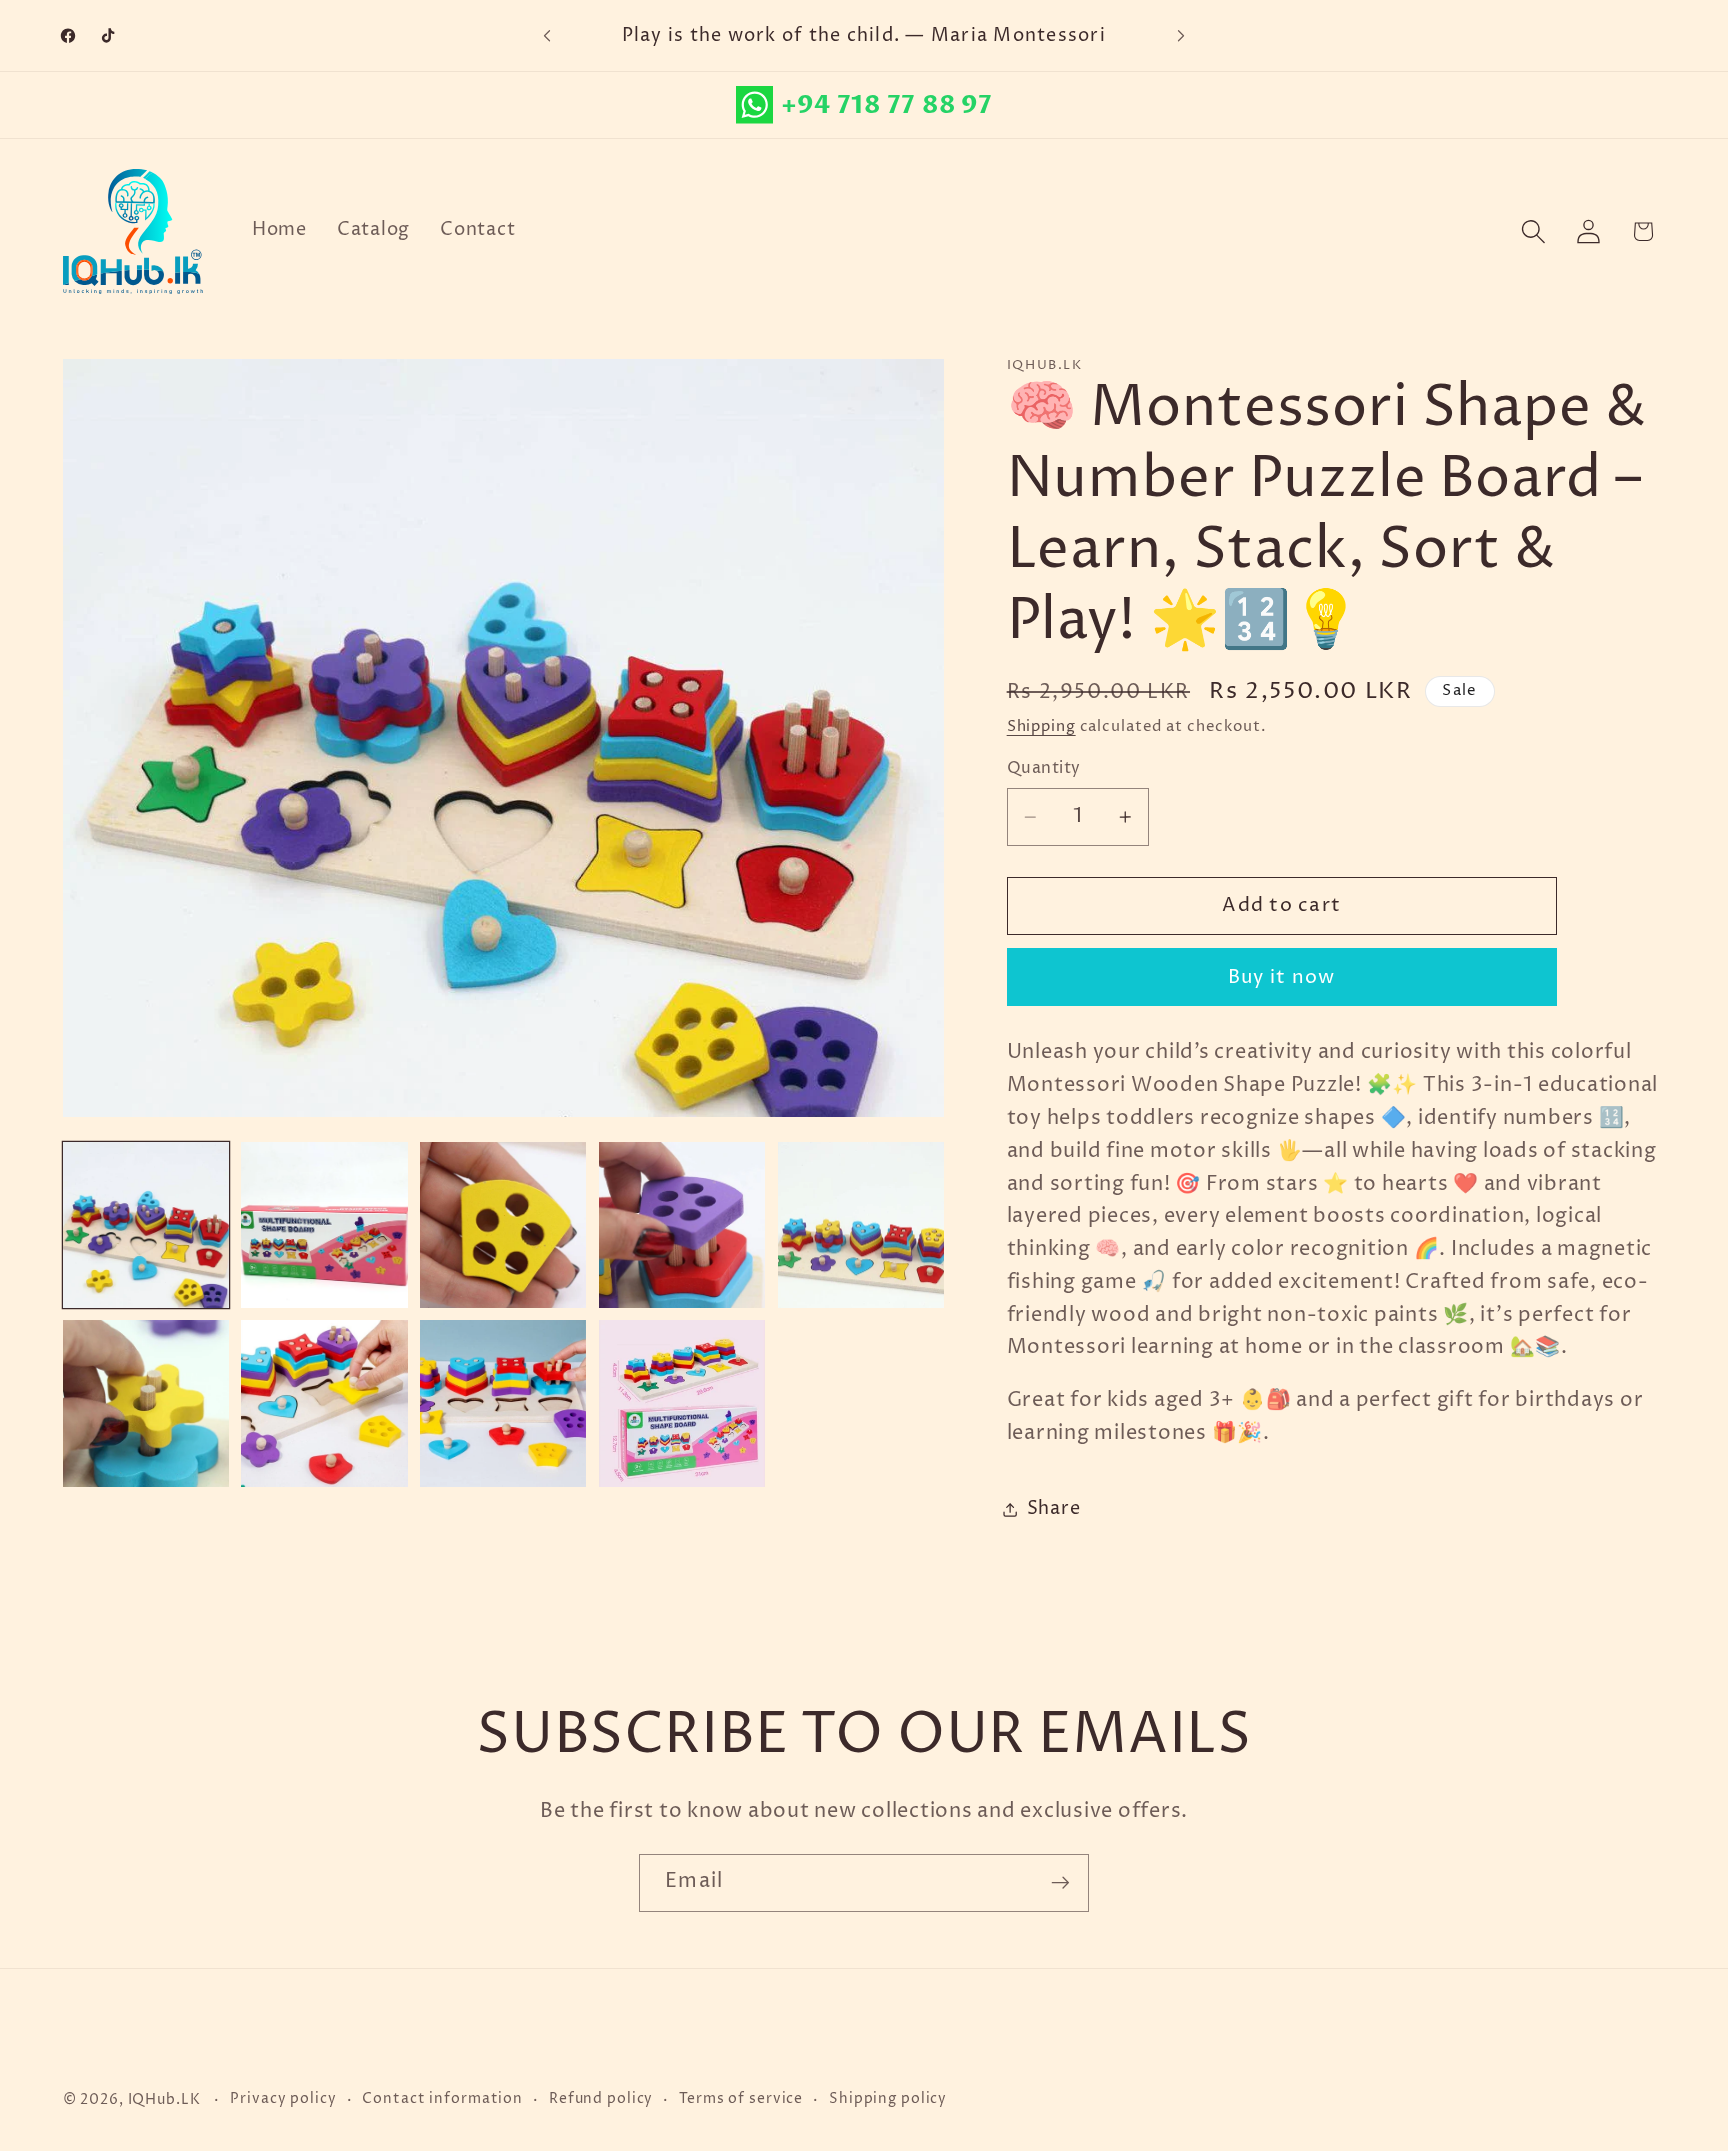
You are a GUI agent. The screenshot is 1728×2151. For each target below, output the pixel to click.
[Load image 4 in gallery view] (682, 1225)
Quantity (1044, 768)
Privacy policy (283, 2099)
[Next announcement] (1181, 36)
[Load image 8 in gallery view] (503, 1403)
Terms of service (741, 2099)
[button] (1533, 231)
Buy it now (1282, 977)
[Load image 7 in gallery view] (324, 1403)
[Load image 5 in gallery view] (861, 1225)
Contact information (442, 2099)
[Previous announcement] (547, 36)
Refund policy (601, 2099)
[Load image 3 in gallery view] (503, 1225)
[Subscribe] (1060, 1883)
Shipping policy (888, 2099)
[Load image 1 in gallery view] (146, 1225)
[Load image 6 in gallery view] (146, 1403)
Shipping (1041, 726)
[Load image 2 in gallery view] (324, 1225)
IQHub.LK (164, 2100)
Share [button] (1054, 1509)
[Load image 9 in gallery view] (682, 1403)
